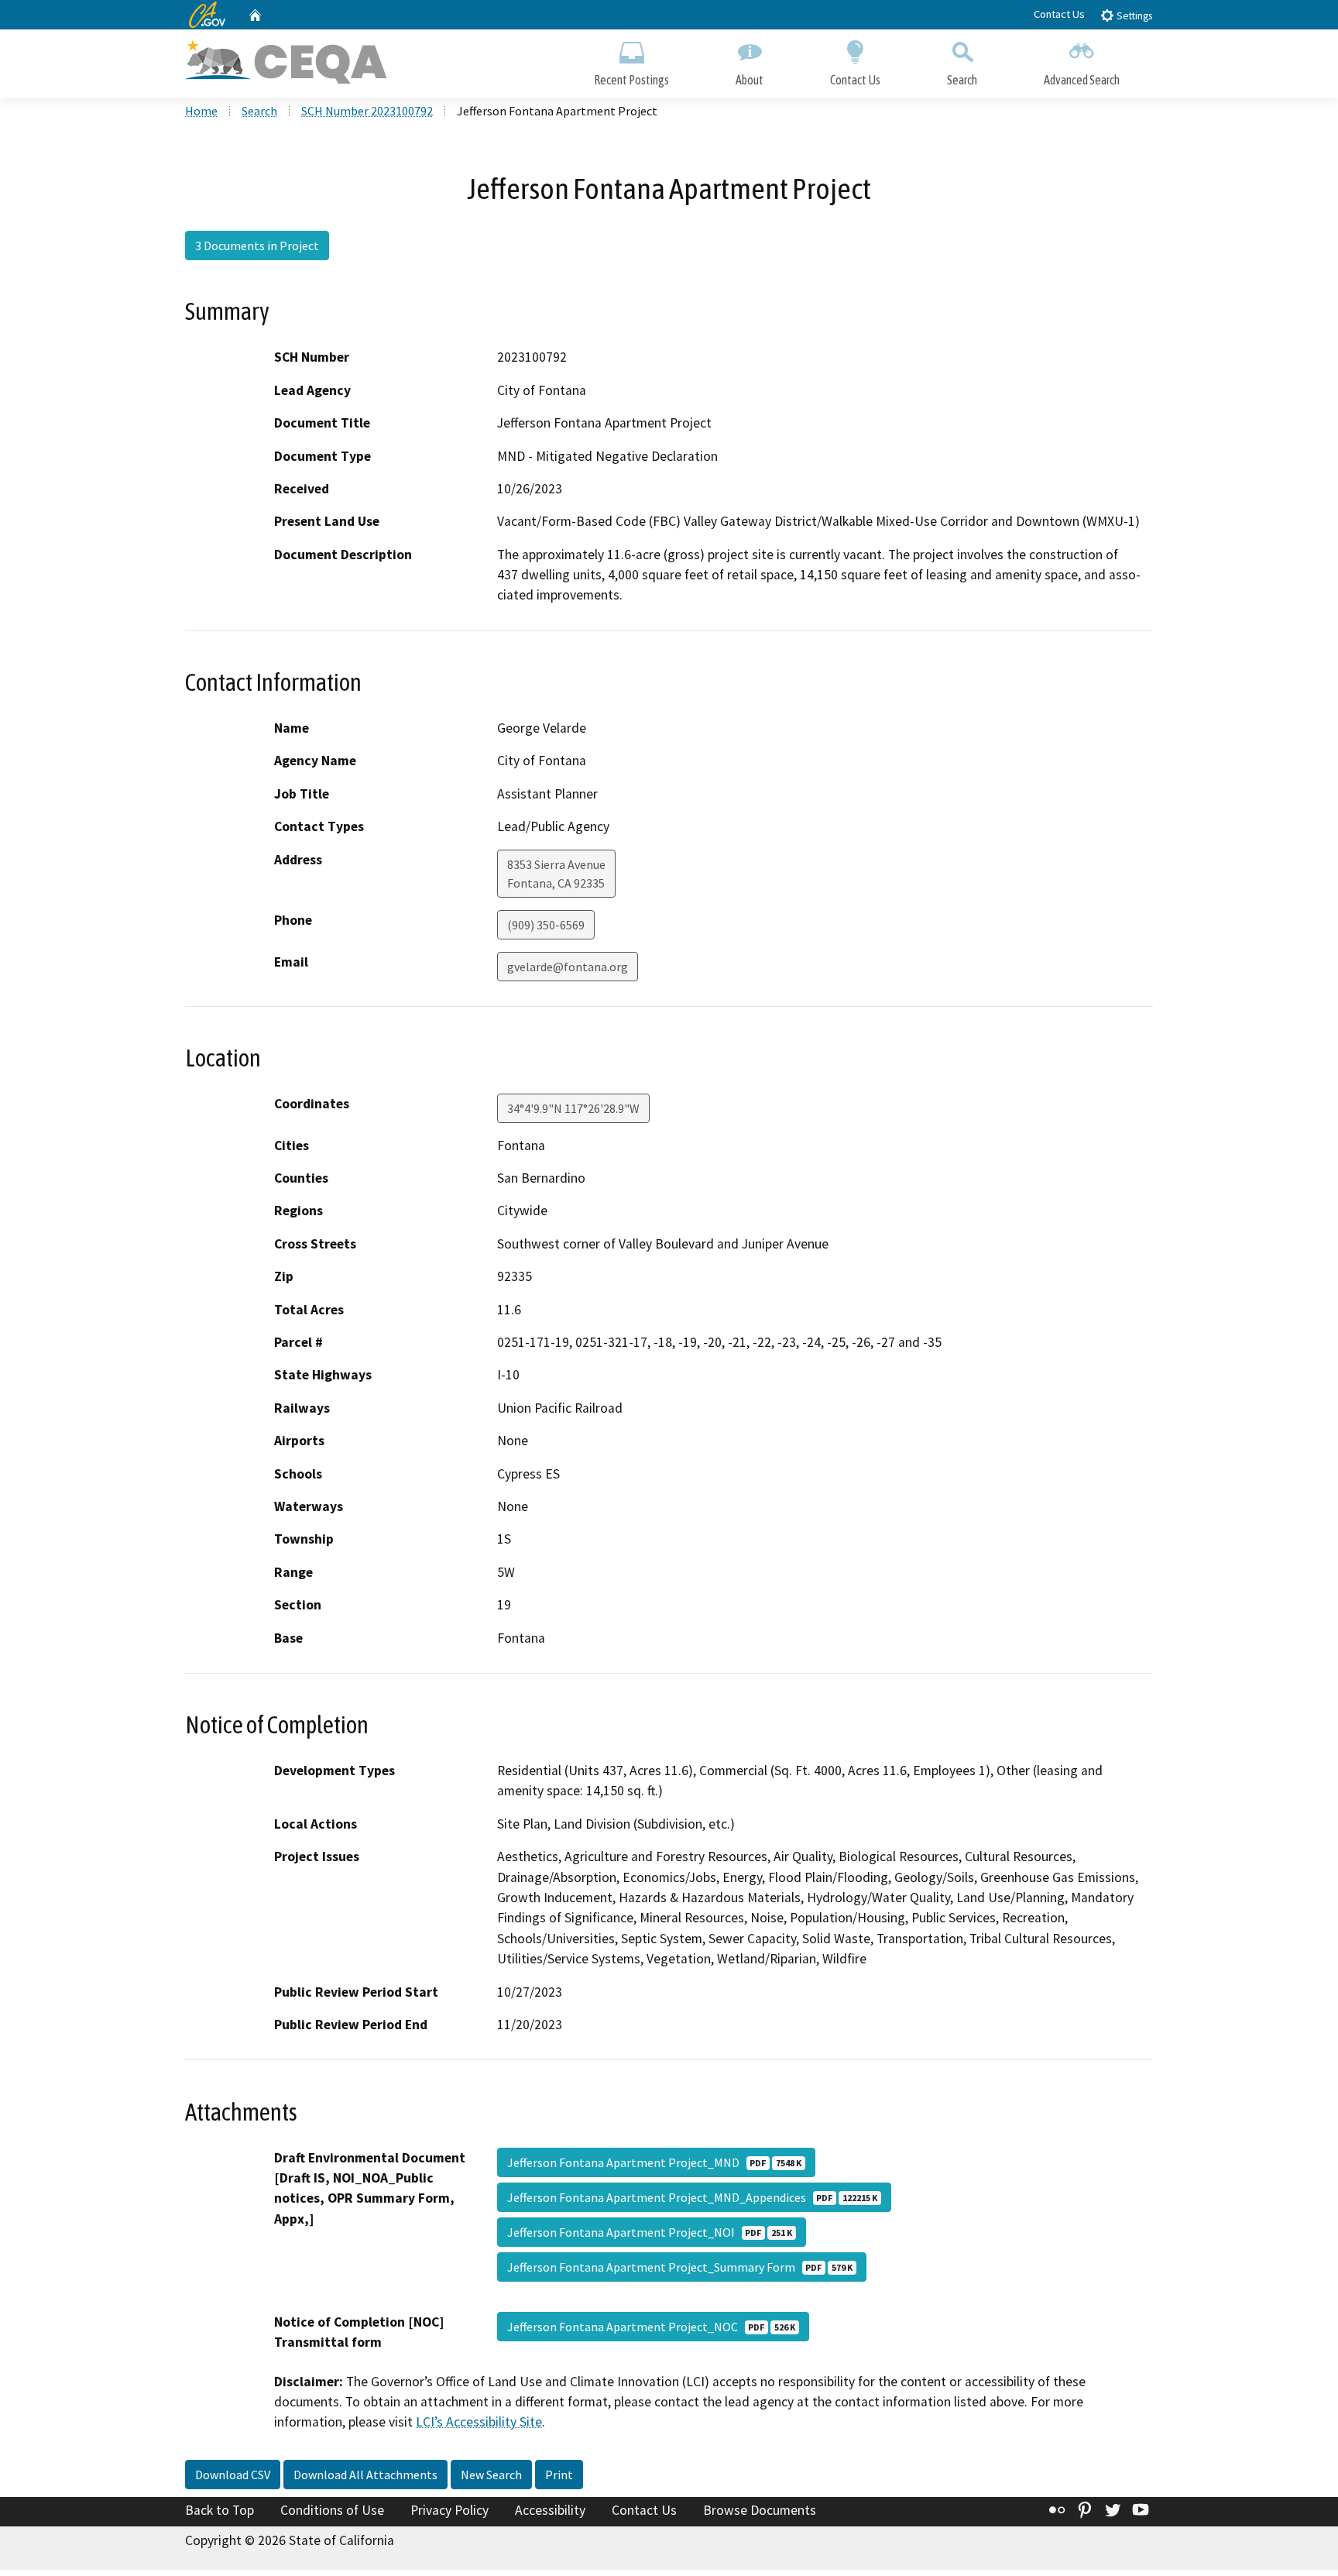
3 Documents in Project (257, 246)
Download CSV (233, 2475)
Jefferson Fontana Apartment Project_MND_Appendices (692, 2197)
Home (201, 111)
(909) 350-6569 (546, 925)
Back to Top (220, 2510)
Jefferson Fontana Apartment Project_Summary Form (680, 2267)
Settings (1133, 16)
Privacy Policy (449, 2510)
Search (962, 80)
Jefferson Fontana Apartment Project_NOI (650, 2232)
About (750, 80)
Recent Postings (631, 80)
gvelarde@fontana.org (568, 967)
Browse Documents (760, 2510)
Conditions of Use (332, 2510)
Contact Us (1059, 14)
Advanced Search (1082, 80)
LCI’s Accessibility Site (479, 2422)
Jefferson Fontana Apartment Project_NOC (651, 2327)
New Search (491, 2475)
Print (559, 2475)
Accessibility (550, 2510)
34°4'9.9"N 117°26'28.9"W (573, 1108)
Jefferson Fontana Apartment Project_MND (654, 2162)
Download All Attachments (365, 2475)
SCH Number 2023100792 (367, 111)
